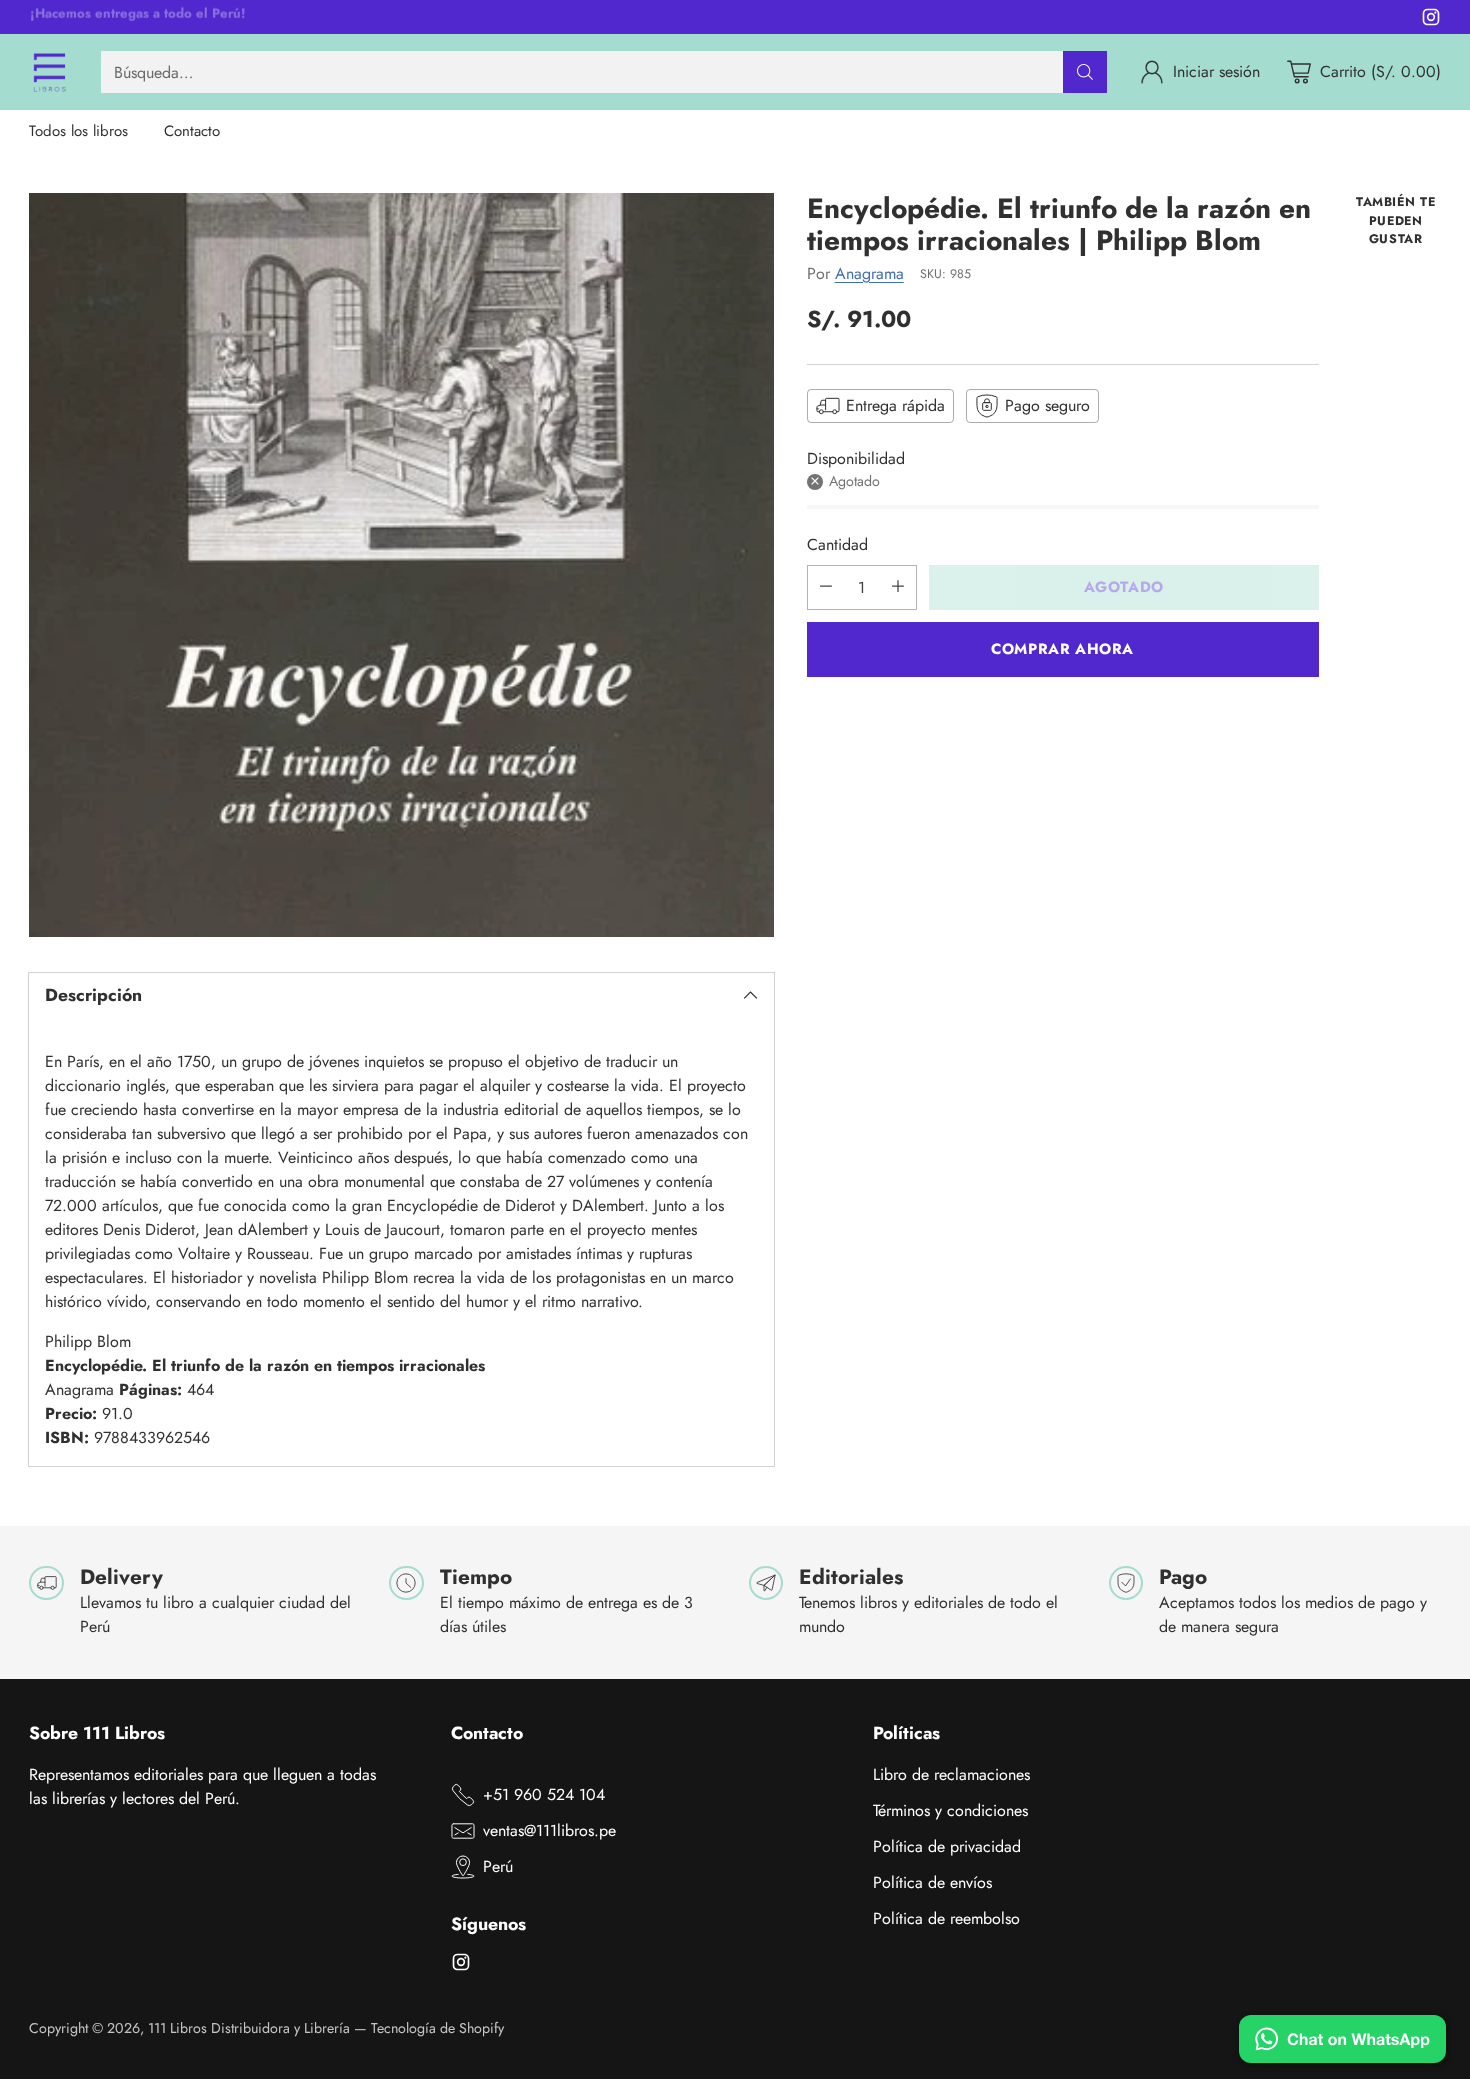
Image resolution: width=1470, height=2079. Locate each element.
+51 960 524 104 (544, 1794)
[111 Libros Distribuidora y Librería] (49, 72)
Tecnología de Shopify (437, 2028)
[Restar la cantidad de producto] (826, 586)
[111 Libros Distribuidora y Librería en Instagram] (1431, 20)
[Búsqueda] (1085, 72)
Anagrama (869, 272)
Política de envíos (932, 1882)
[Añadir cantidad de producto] (898, 586)
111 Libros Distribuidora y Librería (249, 2028)
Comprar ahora (1062, 648)
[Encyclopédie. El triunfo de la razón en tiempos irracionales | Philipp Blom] (401, 565)
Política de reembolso (946, 1918)
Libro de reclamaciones (951, 1774)
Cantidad (837, 543)
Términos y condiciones (950, 1810)
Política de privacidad (947, 1846)
